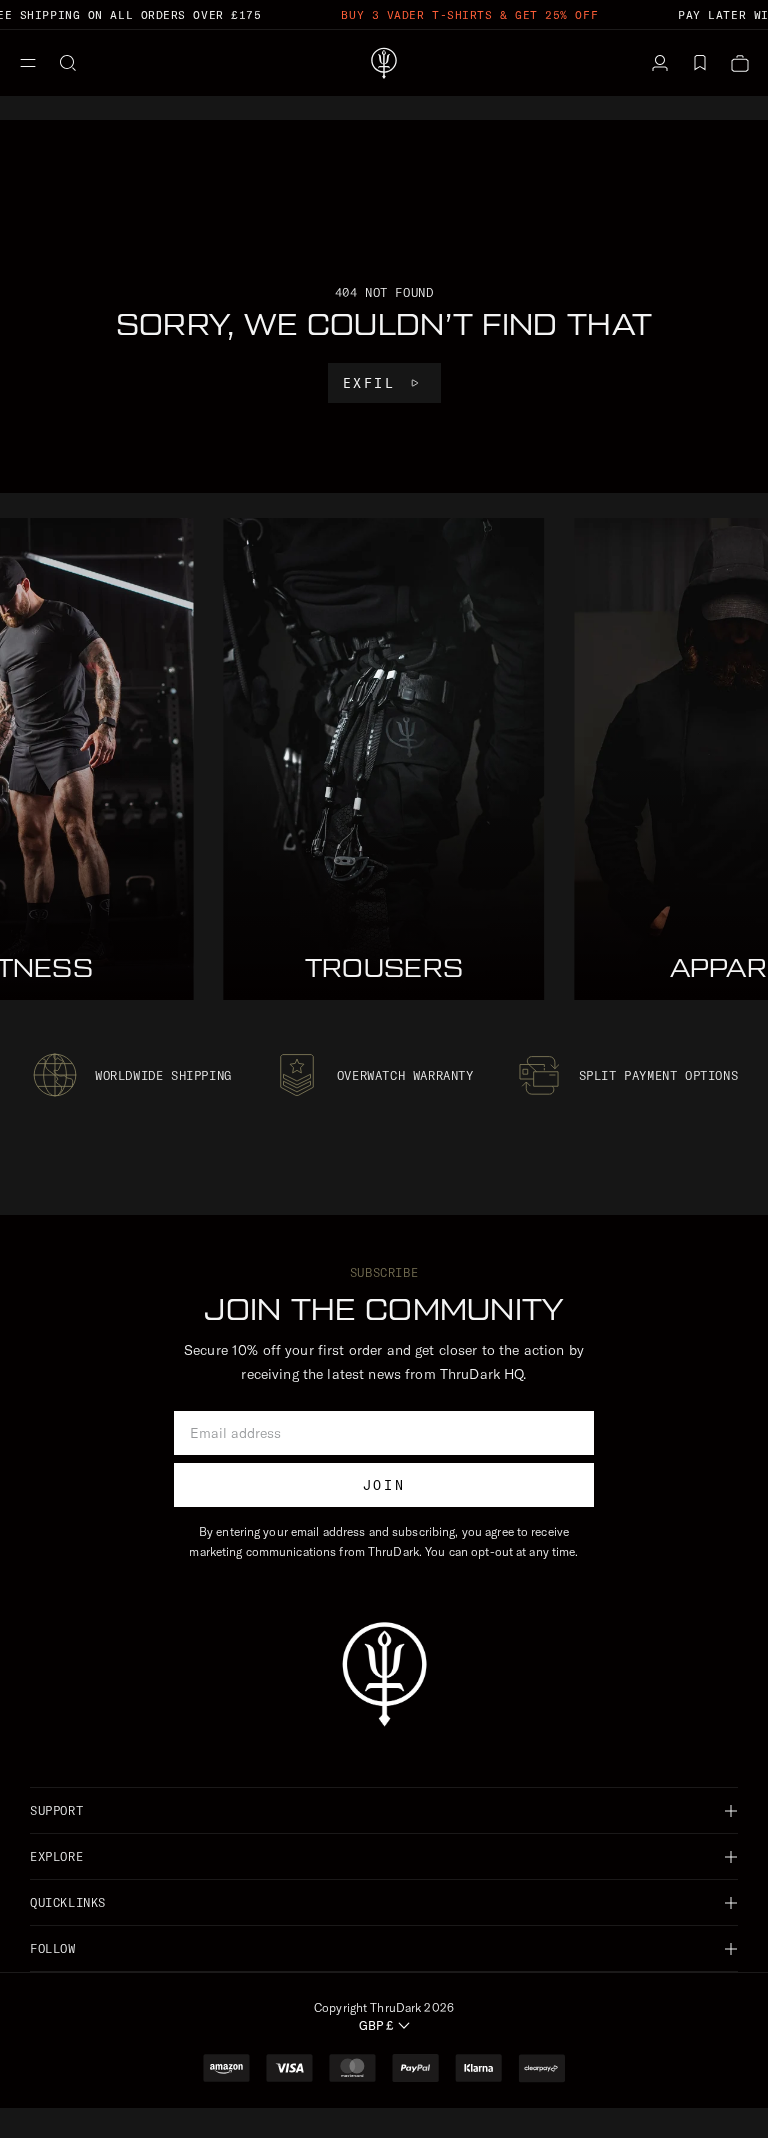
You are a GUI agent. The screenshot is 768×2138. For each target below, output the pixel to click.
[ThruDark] (384, 63)
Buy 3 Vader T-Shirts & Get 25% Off (469, 15)
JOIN (384, 1485)
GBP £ (376, 2025)
